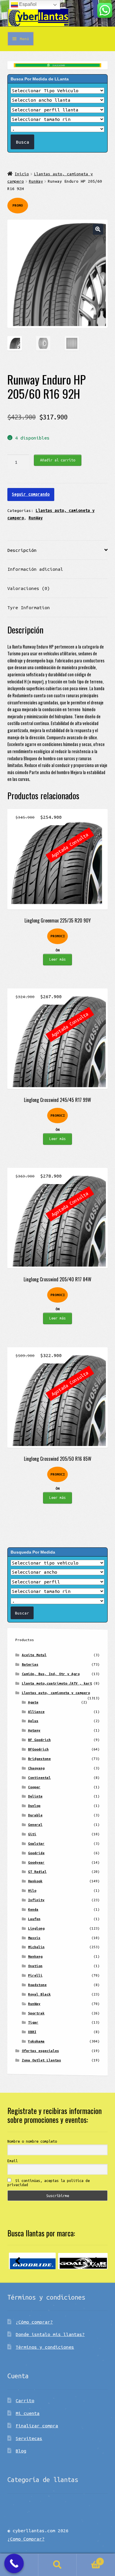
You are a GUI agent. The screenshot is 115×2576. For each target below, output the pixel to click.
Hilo (32, 1890)
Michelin (36, 1947)
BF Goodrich (39, 1740)
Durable (35, 1815)
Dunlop (34, 1806)
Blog (21, 2451)
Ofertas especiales (40, 2051)
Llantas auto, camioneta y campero (56, 1693)
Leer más (57, 959)
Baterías (30, 1664)
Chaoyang (36, 1768)
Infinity (36, 1900)
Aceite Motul (34, 1655)
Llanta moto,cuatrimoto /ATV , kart (57, 1683)
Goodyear (36, 1862)
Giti (32, 1834)
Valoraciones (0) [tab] (29, 588)
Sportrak (36, 2013)
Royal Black (39, 1994)
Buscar (57, 2565)
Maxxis (34, 1938)
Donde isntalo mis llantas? (50, 2334)
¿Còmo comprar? (34, 2322)
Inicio (22, 174)
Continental (39, 1777)
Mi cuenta (28, 2413)
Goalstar (36, 1843)
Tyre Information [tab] (29, 607)
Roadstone (37, 1985)
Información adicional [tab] (35, 569)
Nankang (35, 1956)
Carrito (25, 2400)
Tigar (33, 2022)
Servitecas (29, 2438)
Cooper (34, 1787)
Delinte (35, 1796)
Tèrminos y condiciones (45, 2347)
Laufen (34, 1919)
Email (13, 2161)
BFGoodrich (38, 1749)
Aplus (33, 1721)
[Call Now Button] (14, 2564)
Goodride (36, 1853)
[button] (98, 229)
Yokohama (36, 2041)
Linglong (36, 1928)
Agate (33, 1702)
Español (27, 4)
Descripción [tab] (22, 550)
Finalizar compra (37, 2426)
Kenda (33, 1909)
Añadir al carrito (58, 460)
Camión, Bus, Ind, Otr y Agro (51, 1674)
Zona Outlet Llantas (41, 2060)
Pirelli (35, 1975)
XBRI (32, 2032)
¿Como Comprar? (26, 2539)
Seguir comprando (31, 494)
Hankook (35, 1881)
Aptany (34, 1730)
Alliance (36, 1712)
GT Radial (37, 1871)
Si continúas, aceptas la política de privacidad (49, 2183)
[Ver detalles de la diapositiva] (32, 2261)
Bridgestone (39, 1759)
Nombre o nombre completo (32, 2141)
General (35, 1824)
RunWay (36, 181)
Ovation (35, 1966)
